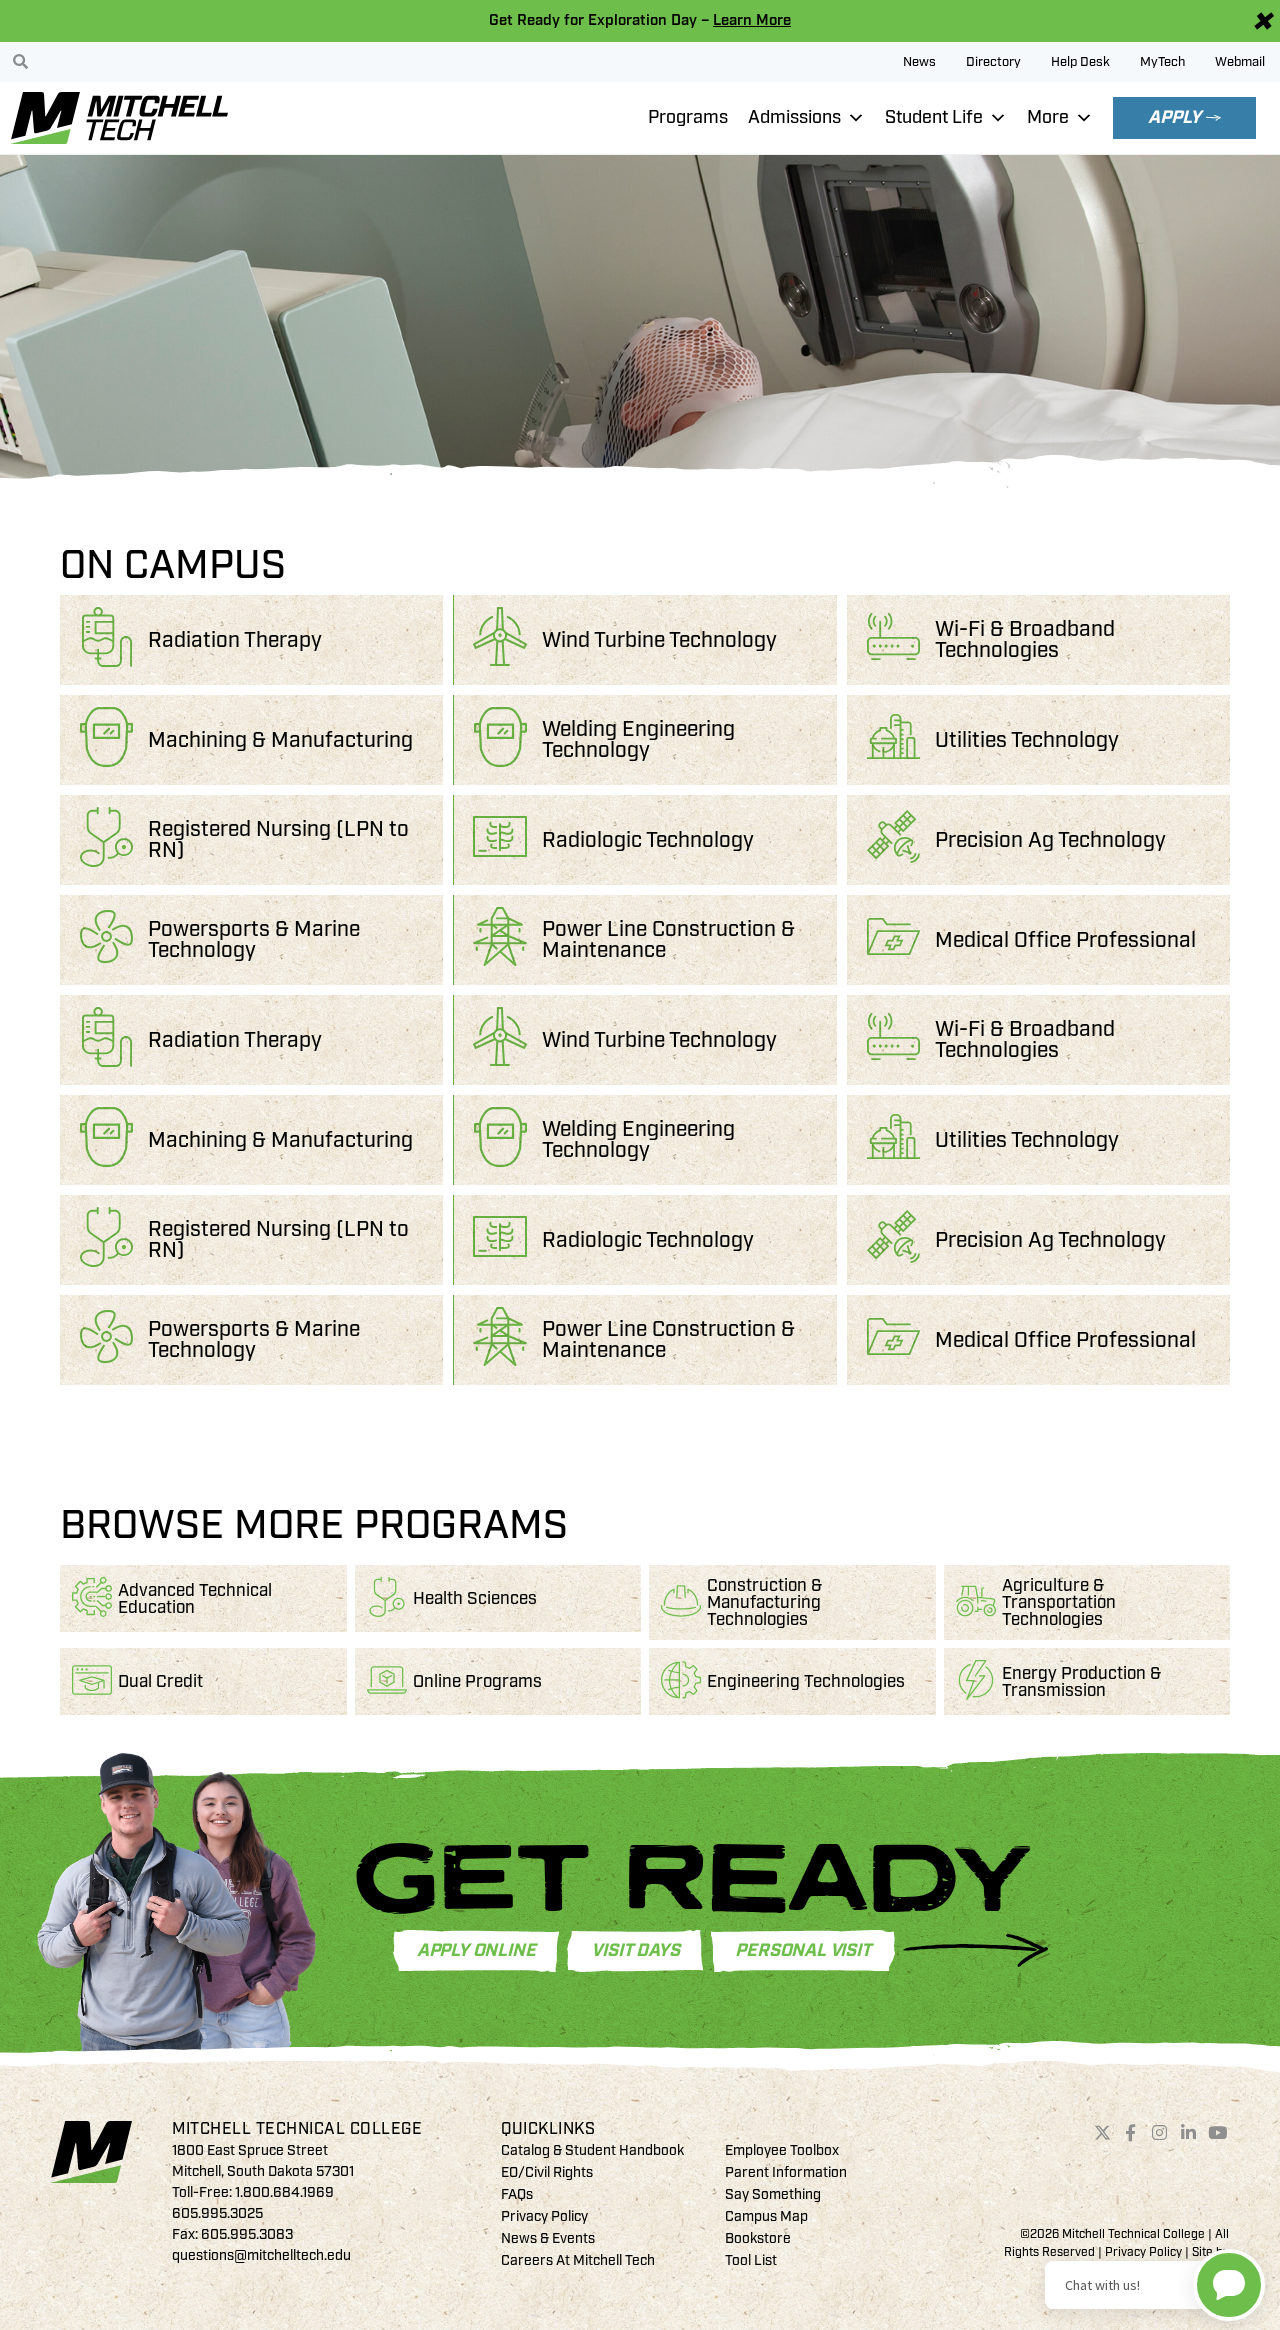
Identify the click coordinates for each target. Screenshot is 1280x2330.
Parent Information (786, 2172)
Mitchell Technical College (297, 2129)
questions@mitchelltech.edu (261, 2255)
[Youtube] (1217, 2133)
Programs (688, 117)
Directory (993, 62)
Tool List (751, 2260)
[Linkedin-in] (1189, 2133)
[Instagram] (1160, 2133)
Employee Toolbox (782, 2150)
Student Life (934, 117)
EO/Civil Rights (547, 2172)
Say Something (773, 2194)
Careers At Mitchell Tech (578, 2260)
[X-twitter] (1102, 2133)
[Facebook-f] (1131, 2133)
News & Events (548, 2238)
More (1048, 117)
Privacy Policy (544, 2216)
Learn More (752, 20)
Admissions (794, 117)
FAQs (517, 2194)
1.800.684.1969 (284, 2192)
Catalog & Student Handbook (592, 2150)
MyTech (1162, 62)
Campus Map (766, 2216)
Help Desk (1080, 62)
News (919, 62)
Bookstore (758, 2238)
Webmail (1240, 62)
